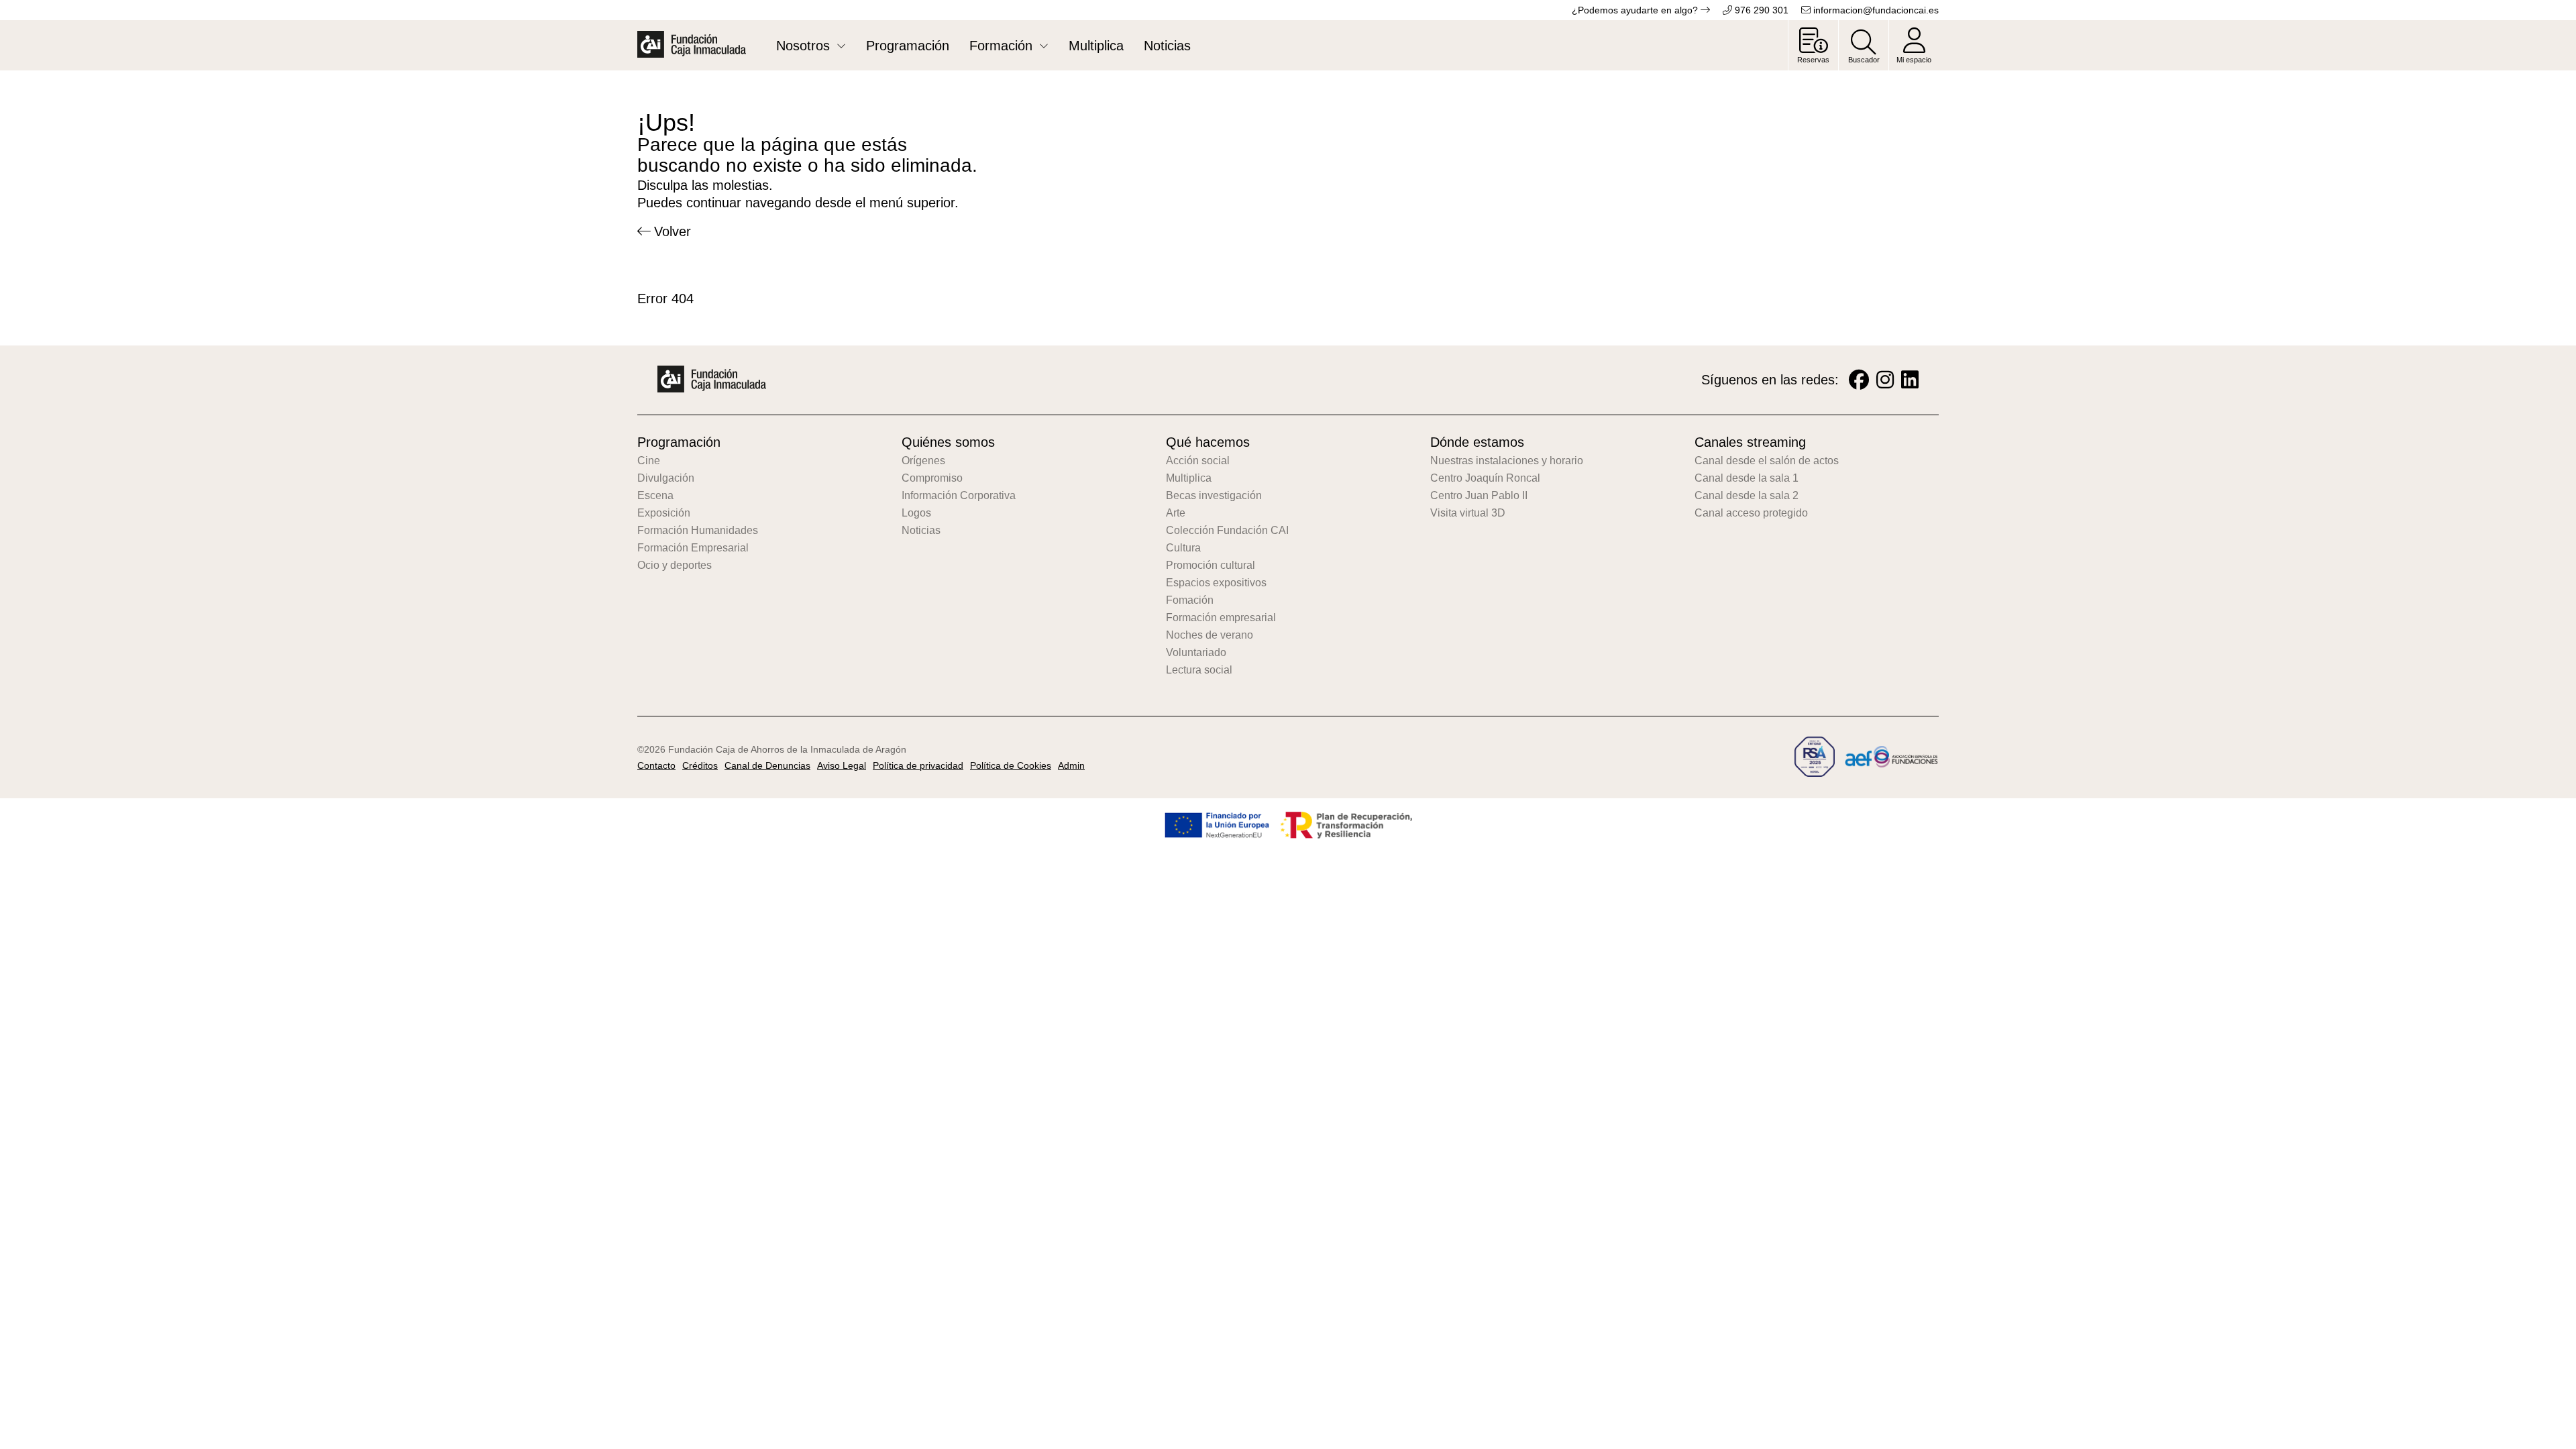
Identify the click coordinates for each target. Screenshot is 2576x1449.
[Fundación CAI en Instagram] (1885, 380)
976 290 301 (1760, 10)
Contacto (656, 765)
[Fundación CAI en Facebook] (1859, 380)
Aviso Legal (842, 765)
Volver (673, 231)
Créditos (700, 765)
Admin (1071, 765)
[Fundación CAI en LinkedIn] (1910, 380)
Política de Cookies (1011, 765)
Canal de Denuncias (767, 765)
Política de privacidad (918, 765)
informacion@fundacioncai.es (1875, 10)
